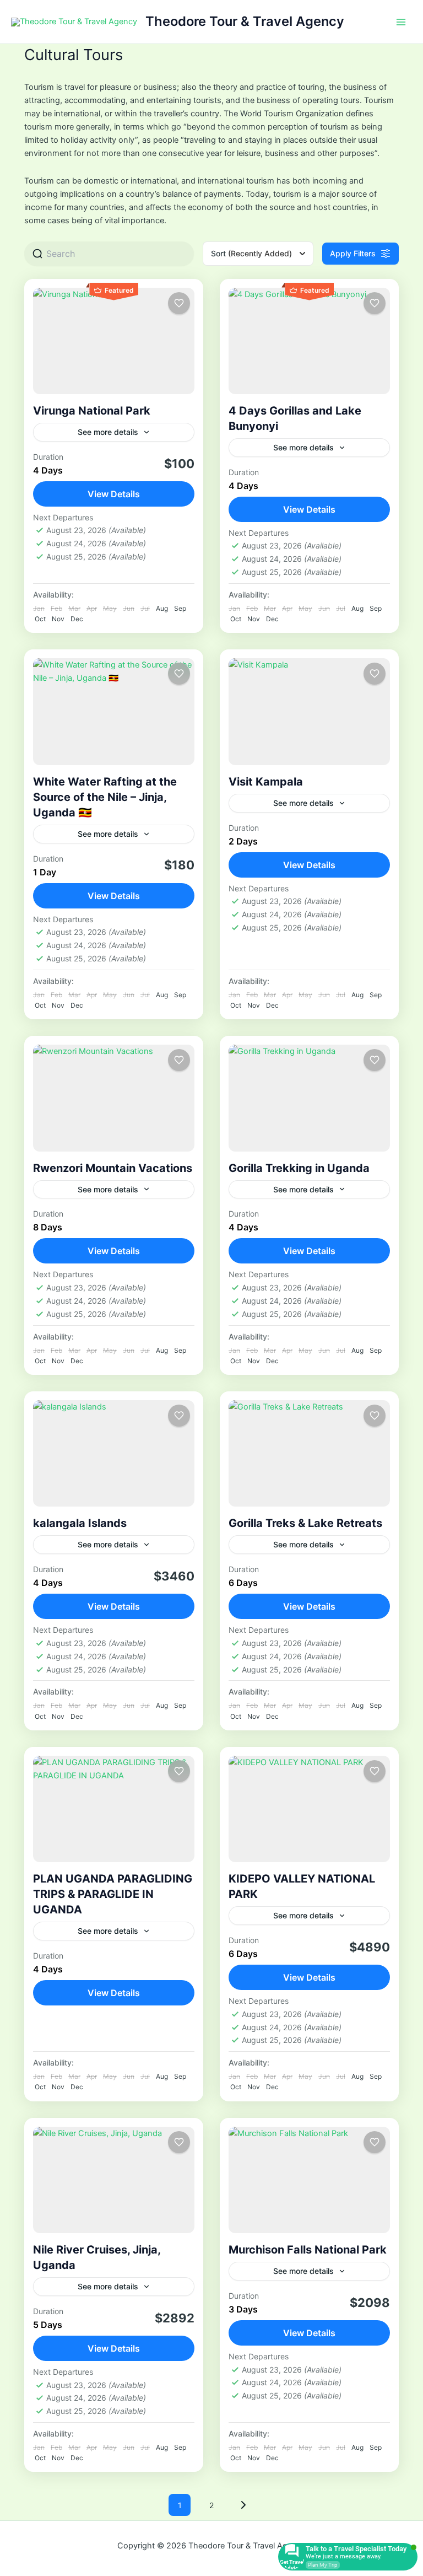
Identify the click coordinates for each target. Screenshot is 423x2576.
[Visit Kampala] (309, 711)
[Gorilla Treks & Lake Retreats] (309, 1453)
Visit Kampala (266, 782)
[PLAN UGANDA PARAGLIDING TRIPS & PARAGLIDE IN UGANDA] (114, 1809)
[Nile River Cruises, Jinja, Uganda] (114, 2180)
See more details (108, 432)
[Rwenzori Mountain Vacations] (114, 1098)
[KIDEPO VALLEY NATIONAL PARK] (309, 1809)
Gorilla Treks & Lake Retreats (305, 1523)
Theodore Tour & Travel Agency (245, 21)
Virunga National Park (92, 411)
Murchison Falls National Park (308, 2250)
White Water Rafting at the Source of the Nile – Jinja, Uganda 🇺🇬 (105, 797)
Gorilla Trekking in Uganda (299, 1168)
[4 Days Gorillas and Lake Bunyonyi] (309, 341)
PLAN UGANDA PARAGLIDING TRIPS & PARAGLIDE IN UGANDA (113, 1894)
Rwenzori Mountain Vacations (113, 1168)
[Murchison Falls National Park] (309, 2180)
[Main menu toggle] (401, 21)
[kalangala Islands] (114, 1453)
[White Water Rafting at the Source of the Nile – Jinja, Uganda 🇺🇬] (114, 711)
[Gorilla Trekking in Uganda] (309, 1098)
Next (243, 2505)
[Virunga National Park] (114, 341)
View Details (114, 494)
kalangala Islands (80, 1523)
